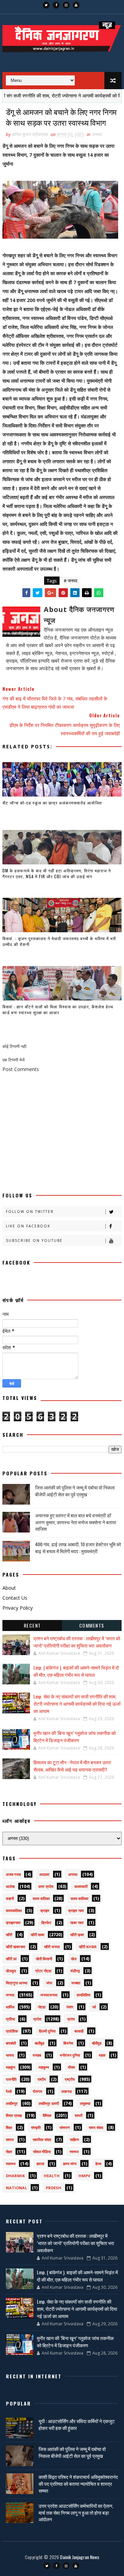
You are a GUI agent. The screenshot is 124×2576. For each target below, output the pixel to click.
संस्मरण (65, 2127)
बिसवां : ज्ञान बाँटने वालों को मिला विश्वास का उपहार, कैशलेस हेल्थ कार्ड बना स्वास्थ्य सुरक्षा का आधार (58, 1009)
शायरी (79, 2115)
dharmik (15, 2176)
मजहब (37, 2055)
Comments (92, 1625)
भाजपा (10, 2055)
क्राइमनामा (13, 1923)
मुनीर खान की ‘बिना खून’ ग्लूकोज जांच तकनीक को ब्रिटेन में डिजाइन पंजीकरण (75, 1736)
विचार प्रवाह (14, 2115)
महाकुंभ (11, 2067)
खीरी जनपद (52, 1947)
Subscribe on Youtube (34, 1240)
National (16, 2188)
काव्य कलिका (41, 1898)
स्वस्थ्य (74, 2152)
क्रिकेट (46, 1923)
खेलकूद (11, 1971)
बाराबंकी (11, 2043)
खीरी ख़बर (77, 1935)
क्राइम (45, 1910)
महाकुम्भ (44, 2067)
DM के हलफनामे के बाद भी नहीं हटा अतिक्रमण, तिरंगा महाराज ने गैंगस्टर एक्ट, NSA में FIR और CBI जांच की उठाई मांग (57, 873)
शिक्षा (9, 2127)
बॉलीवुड (97, 2043)
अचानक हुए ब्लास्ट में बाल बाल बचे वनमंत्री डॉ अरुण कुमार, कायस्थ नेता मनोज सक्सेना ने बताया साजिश (76, 1522)
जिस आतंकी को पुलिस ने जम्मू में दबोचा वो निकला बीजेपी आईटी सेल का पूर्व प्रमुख (75, 1491)
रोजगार (38, 2091)
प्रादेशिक (12, 2031)
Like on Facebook (28, 1226)
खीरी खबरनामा (15, 1947)
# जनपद (71, 581)
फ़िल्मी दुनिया (47, 2031)
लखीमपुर (12, 2103)
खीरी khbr (88, 1947)
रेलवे (9, 2091)
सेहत (9, 2152)
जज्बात (76, 1983)
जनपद (97, 134)
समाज (10, 2139)
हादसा (40, 2164)
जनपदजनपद (49, 1995)
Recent (32, 1625)
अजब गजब (13, 1874)
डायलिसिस (83, 1995)
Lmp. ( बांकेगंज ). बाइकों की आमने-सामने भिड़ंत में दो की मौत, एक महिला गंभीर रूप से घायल (76, 1671)
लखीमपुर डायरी (49, 2103)
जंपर (49, 1983)
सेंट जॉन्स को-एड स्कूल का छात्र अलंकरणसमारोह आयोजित (52, 803)
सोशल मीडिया (42, 2152)
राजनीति (11, 2079)
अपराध (73, 1874)
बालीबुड (40, 2043)
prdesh (54, 2188)
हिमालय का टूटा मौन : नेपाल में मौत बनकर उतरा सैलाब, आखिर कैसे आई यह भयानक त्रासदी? (72, 1766)
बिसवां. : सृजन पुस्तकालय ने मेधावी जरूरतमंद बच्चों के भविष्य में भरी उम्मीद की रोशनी (59, 941)
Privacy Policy (18, 1608)
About (9, 1588)
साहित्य (74, 2139)
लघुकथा (85, 2103)
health (52, 2176)
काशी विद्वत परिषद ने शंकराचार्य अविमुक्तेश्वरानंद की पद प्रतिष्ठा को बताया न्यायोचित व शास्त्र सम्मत (78, 2483)
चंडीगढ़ (75, 1971)
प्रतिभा (10, 2019)
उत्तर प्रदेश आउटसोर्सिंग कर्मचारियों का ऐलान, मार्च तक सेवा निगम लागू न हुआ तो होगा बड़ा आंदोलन (76, 2512)
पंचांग (70, 2007)
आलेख (10, 1886)
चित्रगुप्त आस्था (17, 1983)
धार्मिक (10, 2007)
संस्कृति (36, 2127)
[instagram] (66, 5)
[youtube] (76, 5)
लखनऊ (67, 2091)
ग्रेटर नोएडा (43, 1971)
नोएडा (42, 2007)
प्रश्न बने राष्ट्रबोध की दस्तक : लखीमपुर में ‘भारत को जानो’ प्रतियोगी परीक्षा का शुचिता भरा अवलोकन (77, 1642)
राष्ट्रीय (70, 2079)
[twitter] (46, 5)
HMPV (84, 2176)
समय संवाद (96, 2127)
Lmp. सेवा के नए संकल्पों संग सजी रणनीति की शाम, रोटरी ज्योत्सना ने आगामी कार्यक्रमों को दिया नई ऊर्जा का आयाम (77, 1704)
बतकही (79, 2031)
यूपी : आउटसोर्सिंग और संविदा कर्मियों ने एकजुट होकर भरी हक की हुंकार (77, 2424)
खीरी (9, 1935)
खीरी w (11, 1959)
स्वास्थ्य (11, 2164)
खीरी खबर (38, 1935)
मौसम (71, 2067)
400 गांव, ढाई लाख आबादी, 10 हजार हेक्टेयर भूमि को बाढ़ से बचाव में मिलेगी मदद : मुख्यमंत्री (78, 1547)
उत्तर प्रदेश (46, 1886)
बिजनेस (68, 2043)
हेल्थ (98, 2164)
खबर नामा (77, 1923)
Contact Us (15, 1598)
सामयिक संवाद (42, 2139)
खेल (74, 1959)
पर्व (94, 2007)
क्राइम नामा (76, 1910)
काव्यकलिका (14, 1910)
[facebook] (56, 5)
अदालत (44, 1874)
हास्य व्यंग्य (70, 2164)
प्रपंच (71, 2019)
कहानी (10, 1898)
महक (102, 2055)
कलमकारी (81, 1886)
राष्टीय (42, 2079)
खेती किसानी (44, 1959)
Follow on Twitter (30, 1212)
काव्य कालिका (79, 1898)
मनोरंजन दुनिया (70, 2055)
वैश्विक (47, 2115)
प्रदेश (37, 2019)
